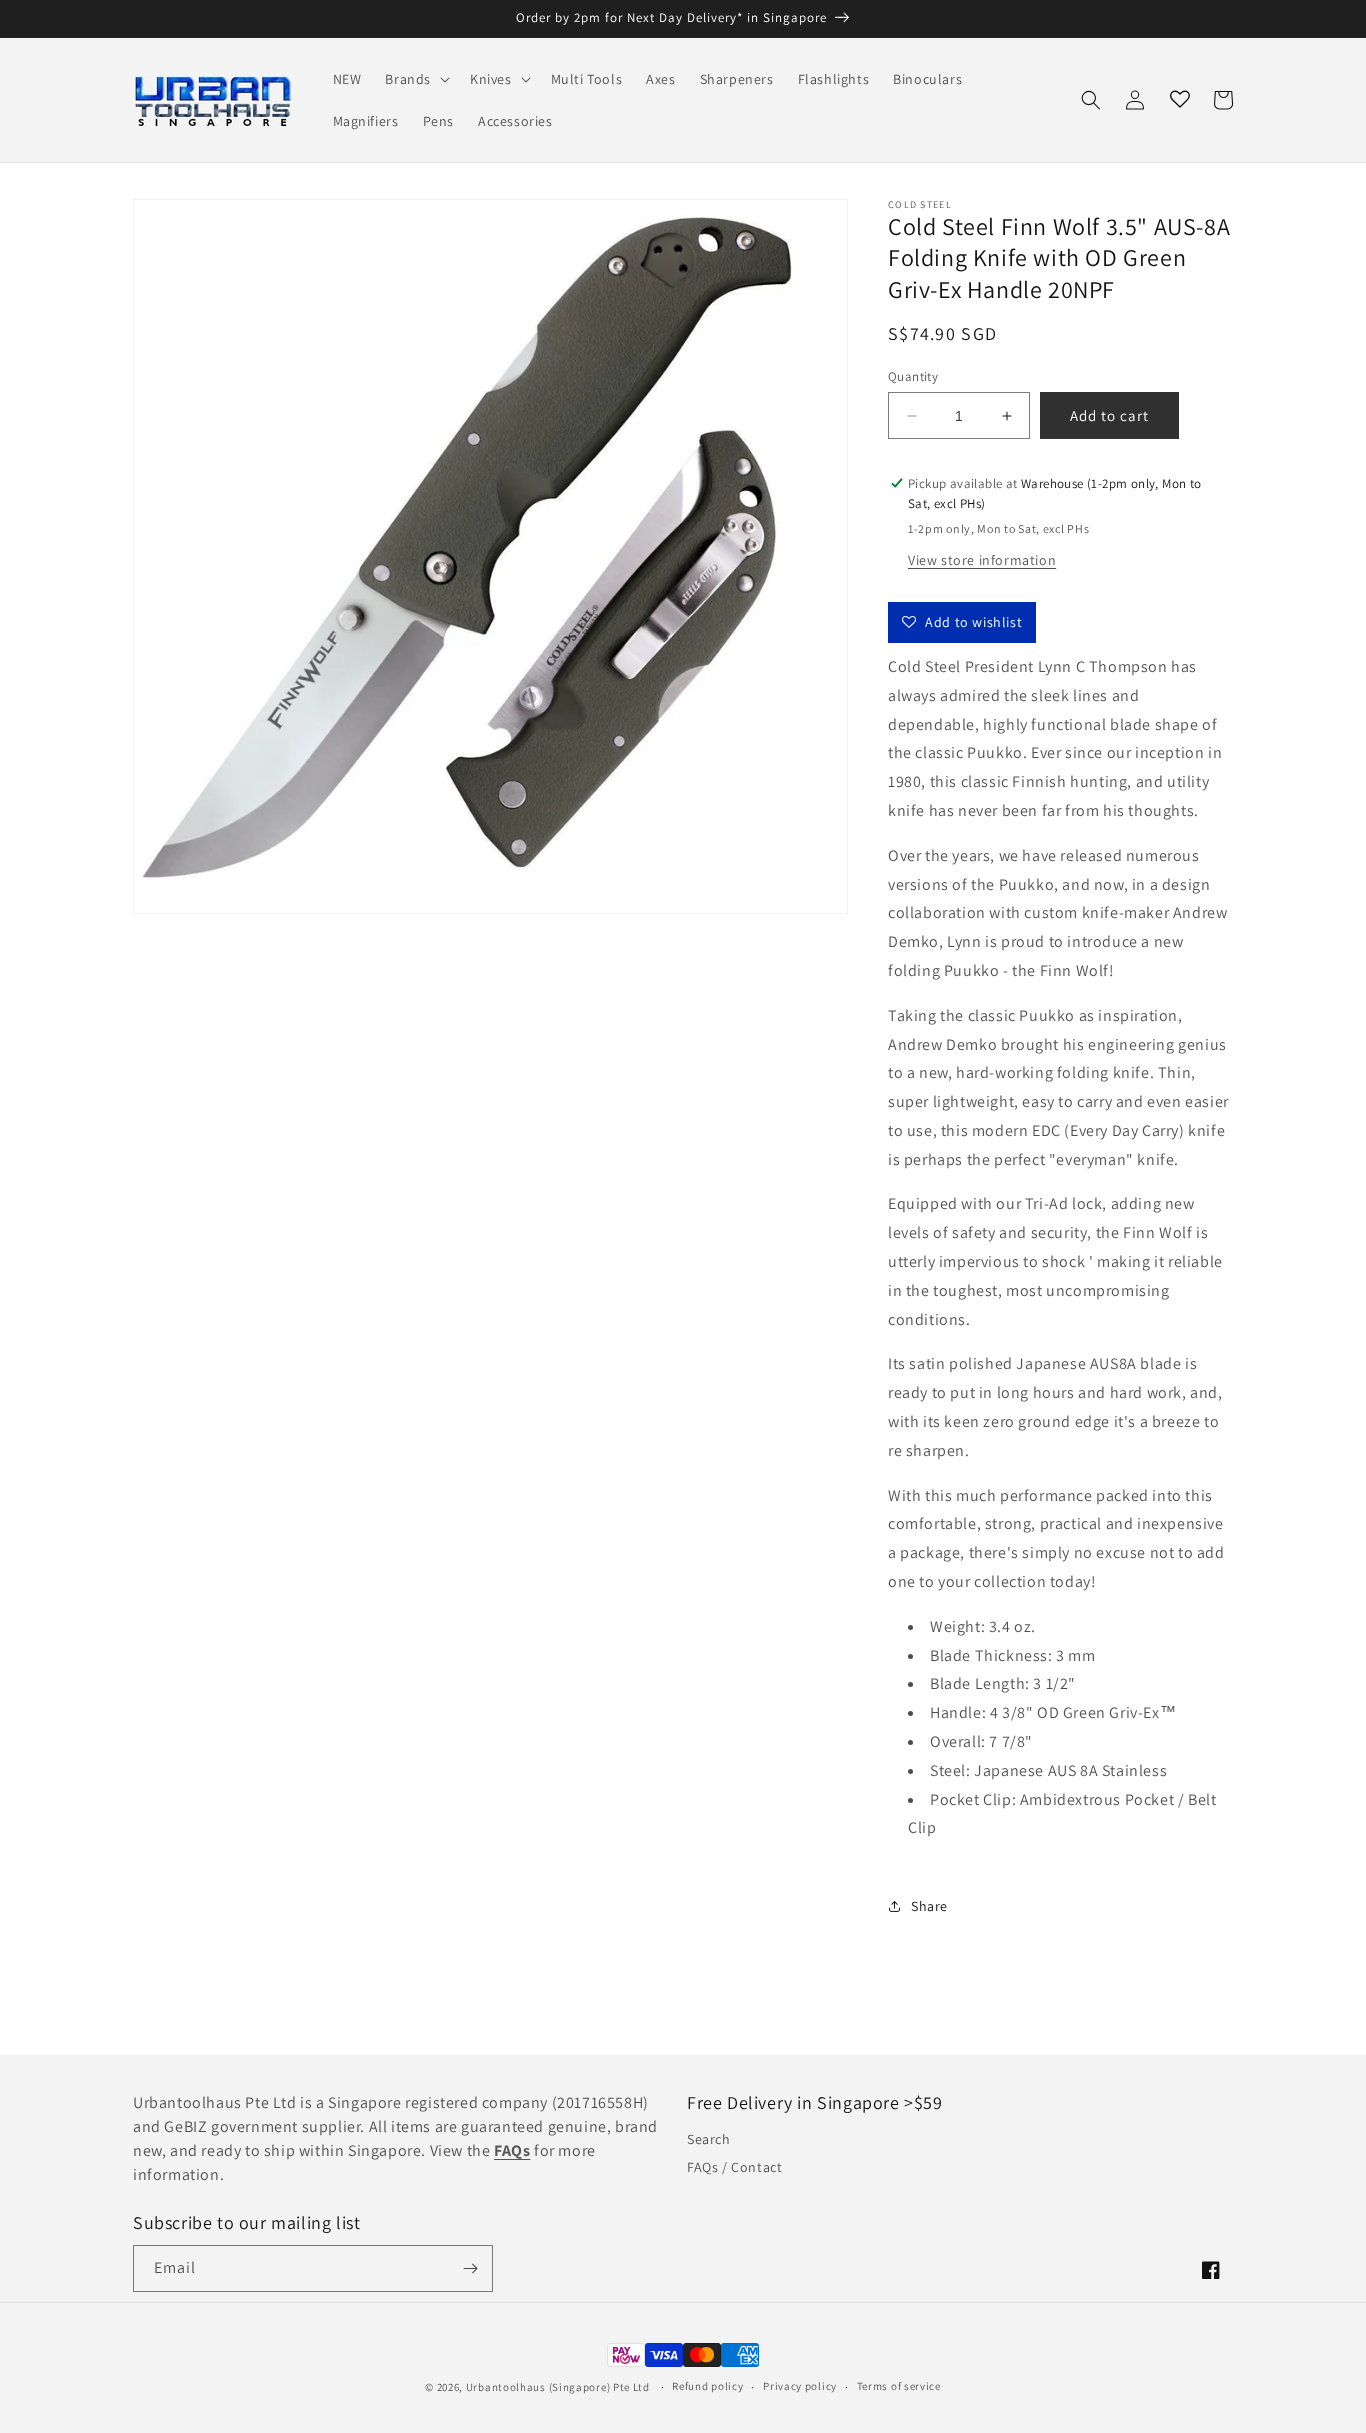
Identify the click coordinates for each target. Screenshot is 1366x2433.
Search (709, 2139)
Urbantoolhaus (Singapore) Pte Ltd (558, 2387)
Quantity (913, 376)
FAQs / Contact (734, 2167)
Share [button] (929, 1906)
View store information (982, 560)
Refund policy (707, 2386)
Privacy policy (800, 2386)
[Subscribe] (470, 2268)
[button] (415, 79)
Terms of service (899, 2386)
